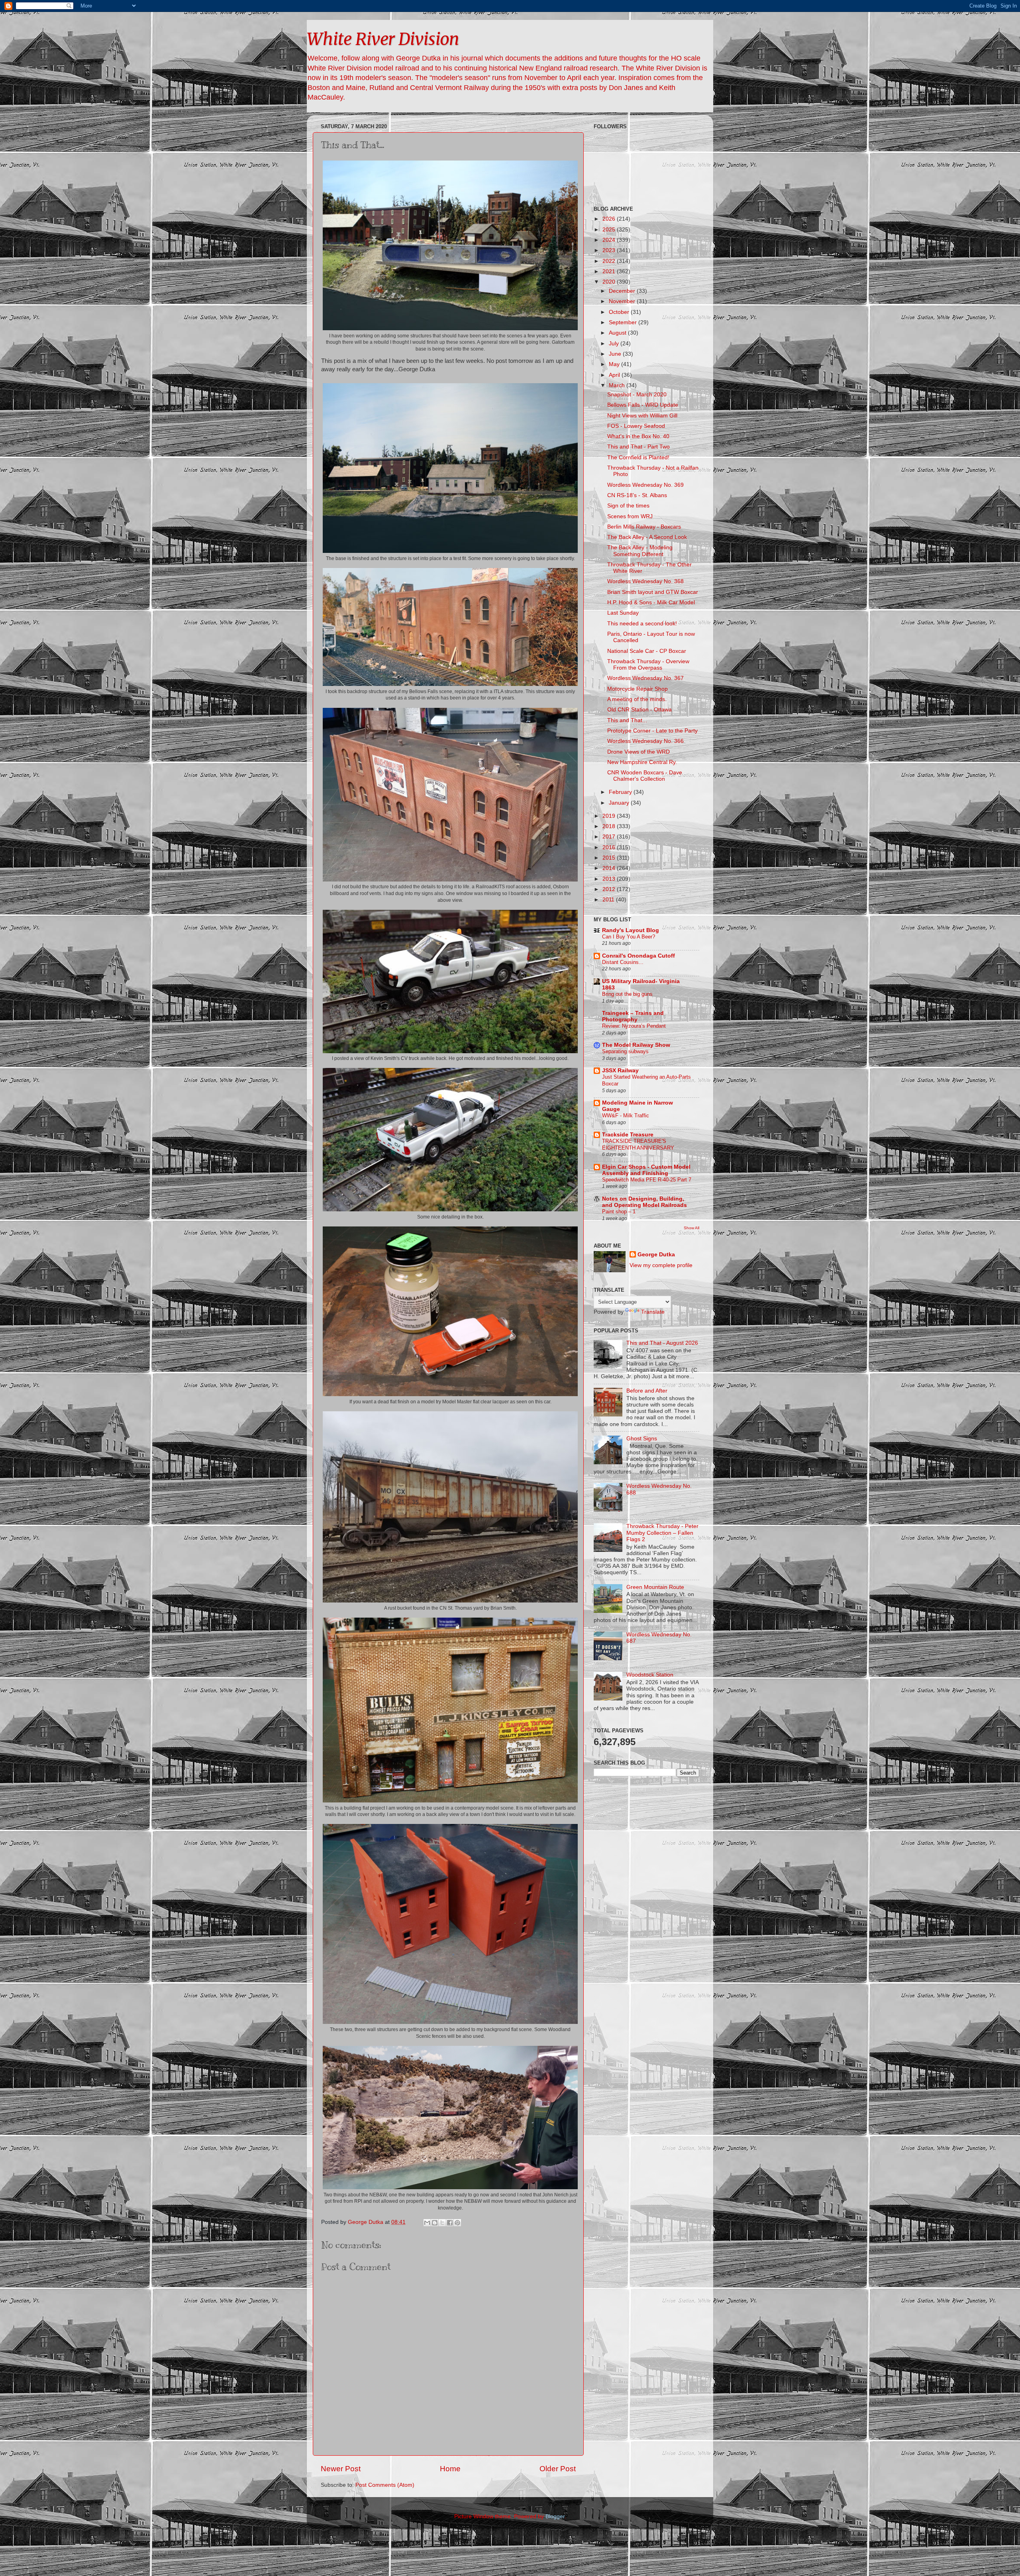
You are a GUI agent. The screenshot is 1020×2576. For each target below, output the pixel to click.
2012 (610, 889)
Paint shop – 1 (619, 1212)
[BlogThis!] (435, 2223)
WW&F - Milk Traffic (626, 1116)
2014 (610, 868)
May (615, 364)
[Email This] (427, 2223)
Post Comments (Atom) (385, 2485)
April (615, 375)
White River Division (383, 39)
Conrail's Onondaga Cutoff (638, 956)
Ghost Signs (642, 1439)
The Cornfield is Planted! (638, 457)
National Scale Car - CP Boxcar (647, 651)
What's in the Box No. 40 (638, 436)
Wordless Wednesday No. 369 (645, 485)
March (618, 385)
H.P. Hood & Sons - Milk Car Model (651, 602)
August (618, 333)
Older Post (558, 2469)
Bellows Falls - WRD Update (643, 405)
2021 (610, 271)
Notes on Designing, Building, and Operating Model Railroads (644, 1202)
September (624, 322)
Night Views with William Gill (642, 416)
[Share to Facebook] (450, 2223)
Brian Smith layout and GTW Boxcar (653, 592)
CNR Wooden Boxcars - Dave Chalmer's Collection (645, 776)
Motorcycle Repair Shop (637, 689)
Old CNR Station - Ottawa (639, 710)
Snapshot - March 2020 (637, 395)
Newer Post (341, 2469)
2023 (610, 250)
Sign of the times (628, 506)
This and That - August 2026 (662, 1343)
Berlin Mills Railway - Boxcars (644, 527)
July (615, 344)
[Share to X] (442, 2223)
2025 (610, 230)
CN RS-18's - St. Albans (637, 495)
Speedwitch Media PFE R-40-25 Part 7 (647, 1180)
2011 (609, 900)
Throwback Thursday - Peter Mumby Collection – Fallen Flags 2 (662, 1533)
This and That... (627, 720)
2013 (610, 879)
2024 (610, 240)
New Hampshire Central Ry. (642, 762)
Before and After (647, 1391)
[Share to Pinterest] (457, 2223)
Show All (691, 1228)
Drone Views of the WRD (638, 752)
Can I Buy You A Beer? (629, 937)
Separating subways (625, 1051)
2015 (610, 858)
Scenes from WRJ (630, 516)
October (620, 312)
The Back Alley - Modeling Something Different (640, 551)
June (616, 354)
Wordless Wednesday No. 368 (645, 581)
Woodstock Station (650, 1675)
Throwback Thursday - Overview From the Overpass (648, 665)
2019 (610, 816)
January (620, 803)
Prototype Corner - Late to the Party (652, 731)
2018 (610, 826)
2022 (610, 261)
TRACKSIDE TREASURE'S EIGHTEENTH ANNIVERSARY (638, 1144)
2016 (610, 847)
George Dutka (656, 1255)
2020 (610, 282)
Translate (653, 1312)
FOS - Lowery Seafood (636, 426)
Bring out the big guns (627, 994)
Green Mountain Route (655, 1587)
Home (450, 2469)
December (623, 291)
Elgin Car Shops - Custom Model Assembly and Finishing (646, 1170)
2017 (610, 837)
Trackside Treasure (628, 1135)
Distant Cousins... (623, 962)
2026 (610, 219)
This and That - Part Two (638, 447)
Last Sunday (623, 613)
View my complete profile (661, 1265)
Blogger (555, 2516)
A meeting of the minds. (637, 699)
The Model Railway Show (636, 1045)
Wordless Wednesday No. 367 (645, 678)
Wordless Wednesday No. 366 (645, 741)
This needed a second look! (642, 624)
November (623, 301)
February (621, 792)
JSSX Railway (620, 1071)
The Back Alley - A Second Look (647, 537)
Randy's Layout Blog (631, 930)
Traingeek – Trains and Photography (633, 1016)
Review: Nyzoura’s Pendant (634, 1026)
